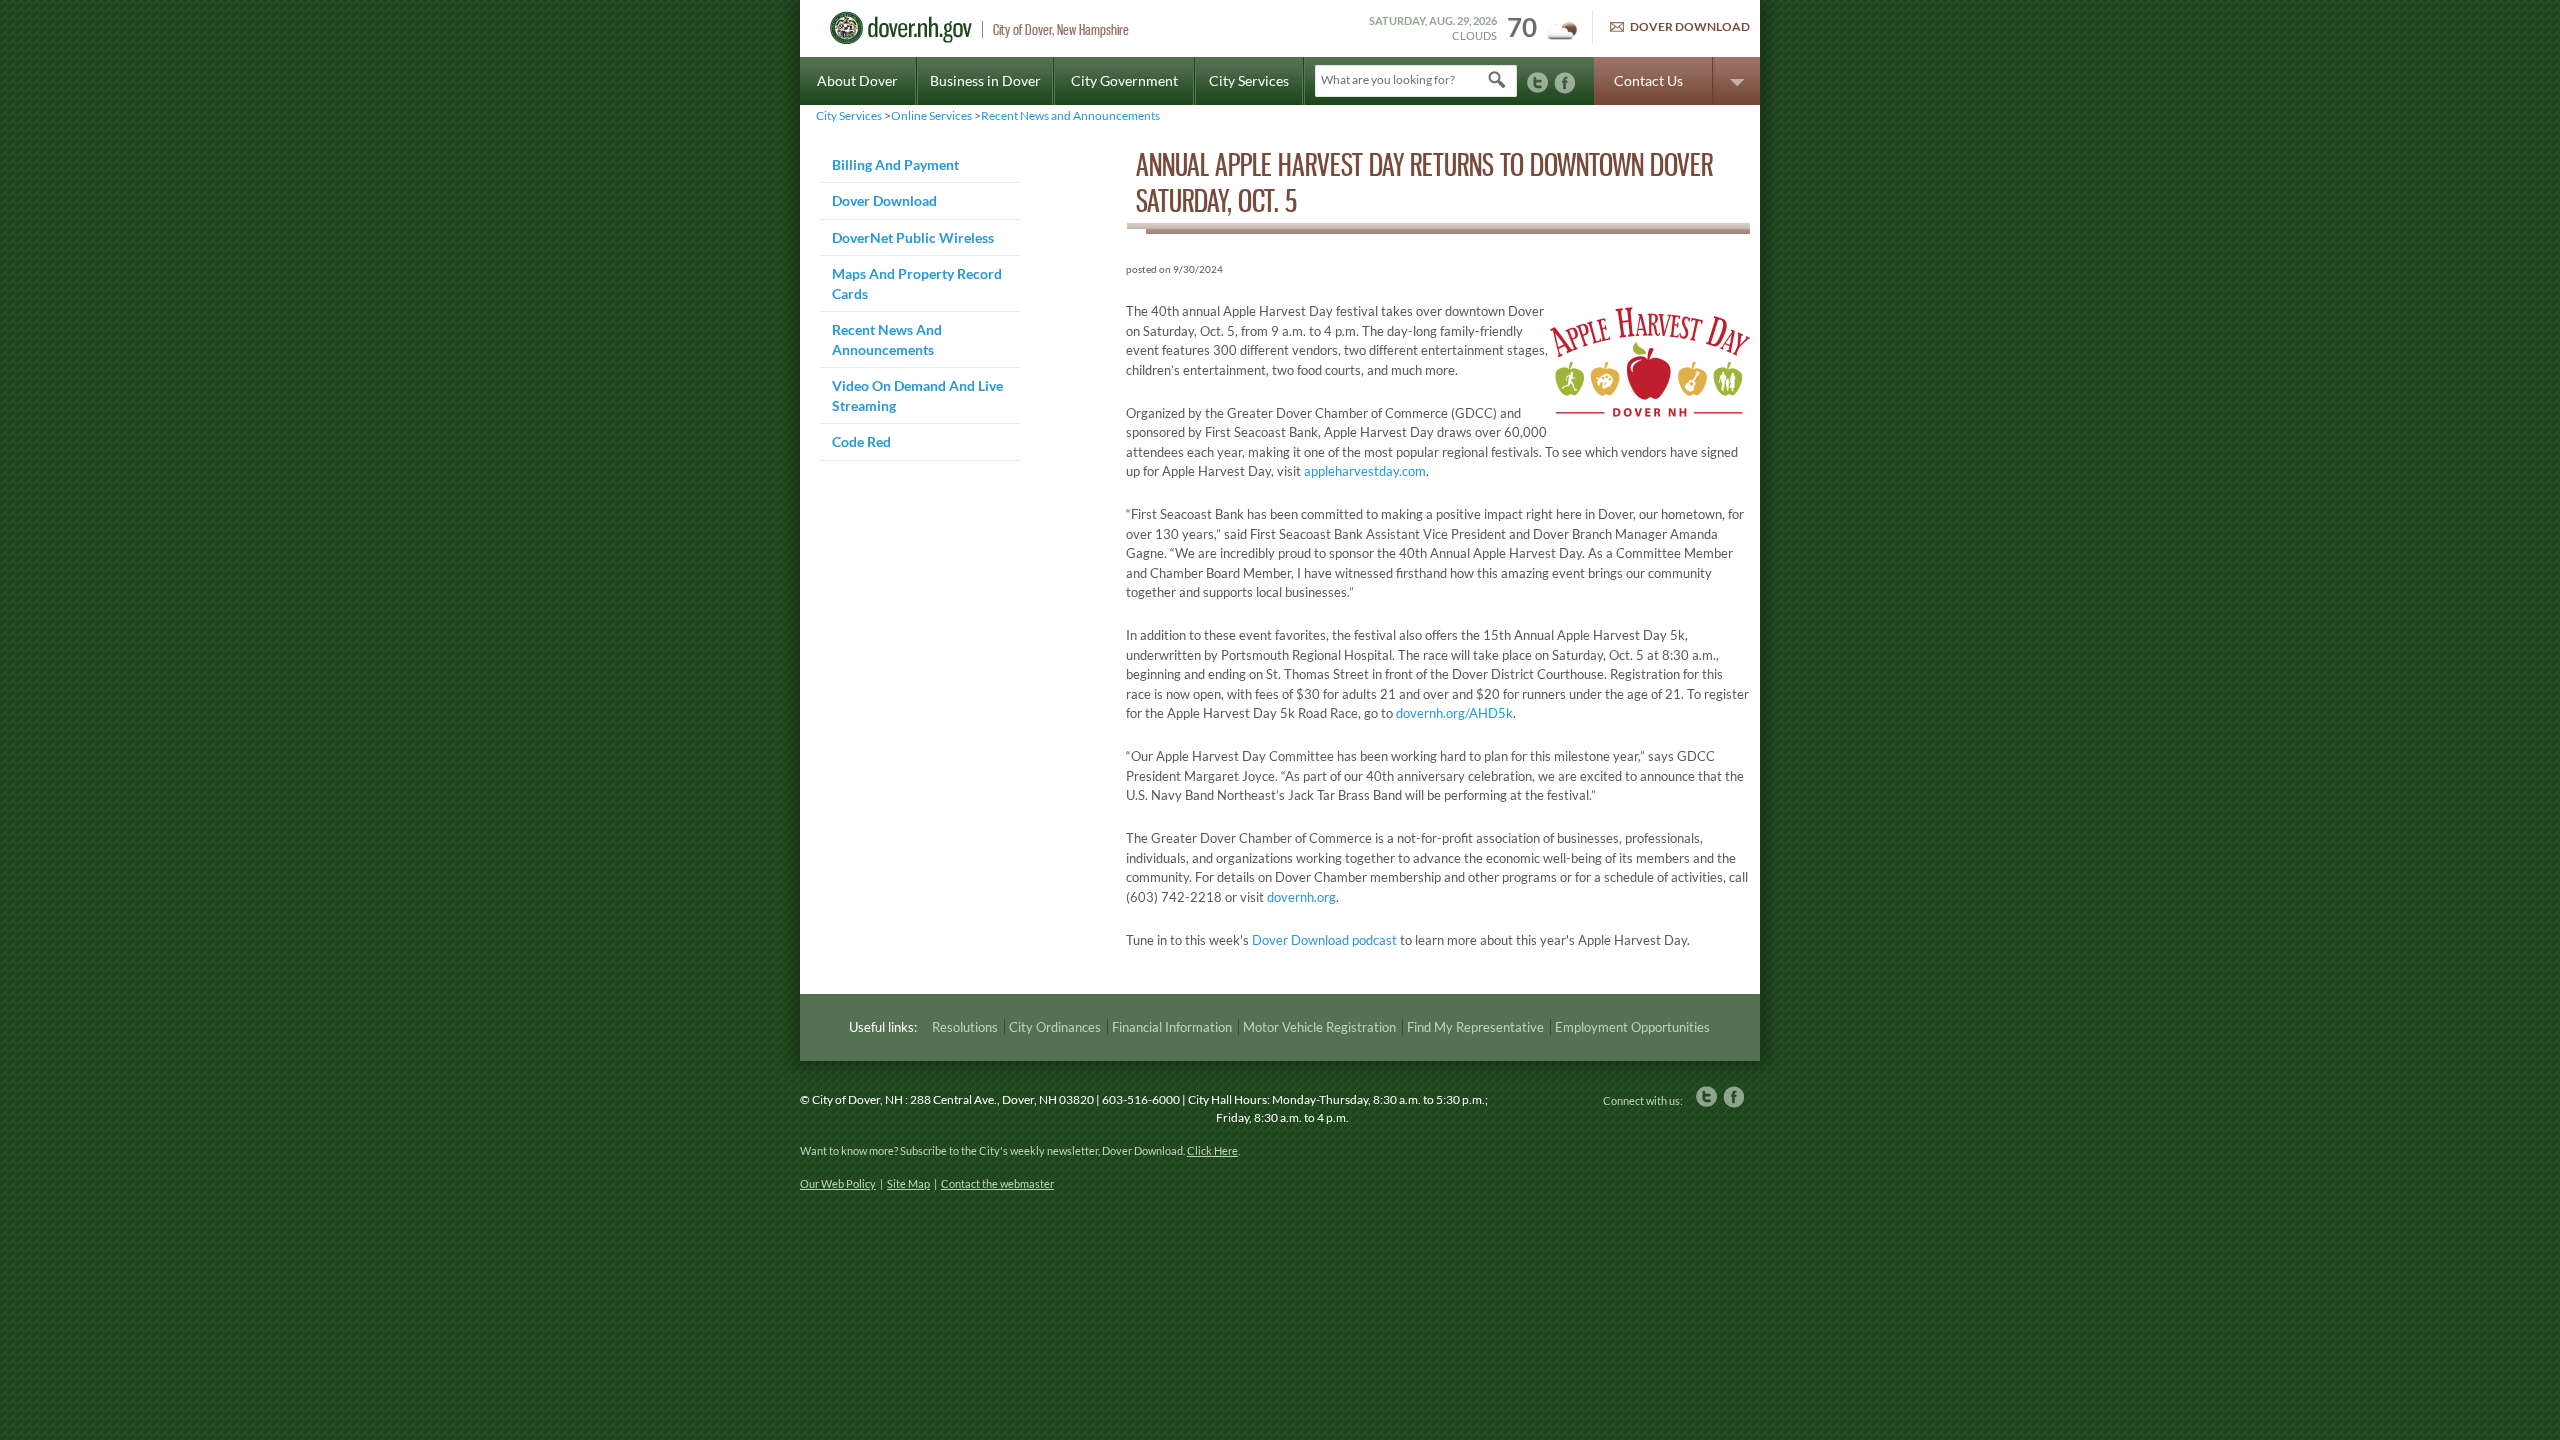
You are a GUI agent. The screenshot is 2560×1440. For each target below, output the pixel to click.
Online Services (931, 115)
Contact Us (1648, 80)
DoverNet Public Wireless (913, 237)
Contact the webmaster (997, 1183)
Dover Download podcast (1324, 940)
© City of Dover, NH (851, 1099)
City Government (1124, 80)
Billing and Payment (895, 164)
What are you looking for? (1388, 80)
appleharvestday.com (1365, 471)
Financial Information (1172, 1027)
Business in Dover (985, 80)
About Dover (857, 80)
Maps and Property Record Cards (917, 283)
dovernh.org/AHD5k (1454, 713)
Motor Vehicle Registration (1319, 1027)
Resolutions (965, 1027)
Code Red (861, 441)
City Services (1249, 80)
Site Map (908, 1183)
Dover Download (1690, 26)
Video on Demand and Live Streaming (917, 395)
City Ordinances (1055, 1027)
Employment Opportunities (1632, 1027)
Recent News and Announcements (1070, 115)
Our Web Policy (838, 1183)
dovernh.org (1301, 897)
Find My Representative (1475, 1027)
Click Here (1212, 1150)
